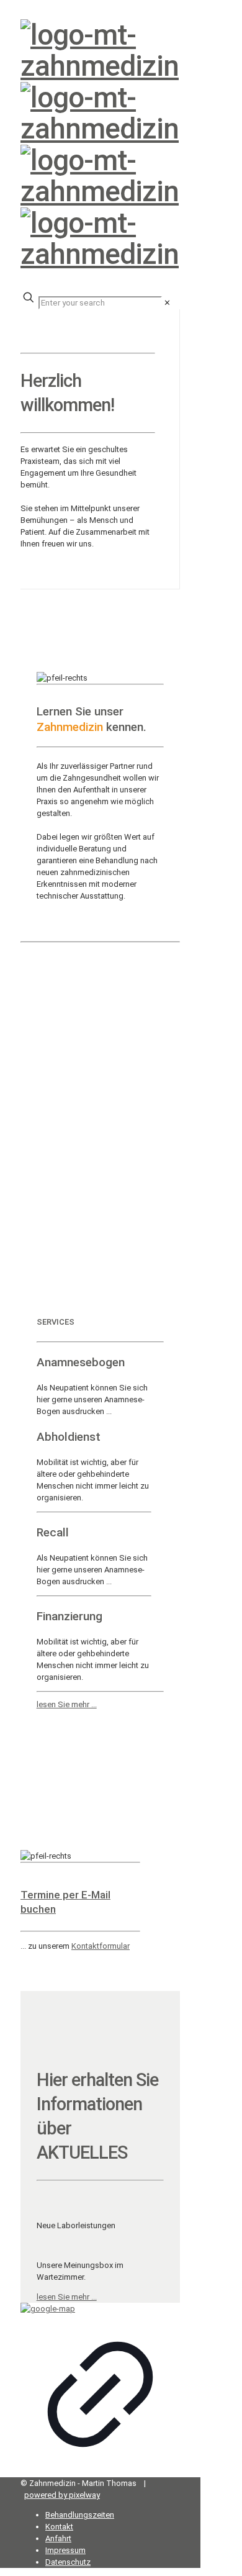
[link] (167, 303)
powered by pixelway (62, 2495)
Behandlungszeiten (80, 2515)
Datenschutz (68, 2562)
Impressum (65, 2550)
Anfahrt (58, 2538)
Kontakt (59, 2527)
